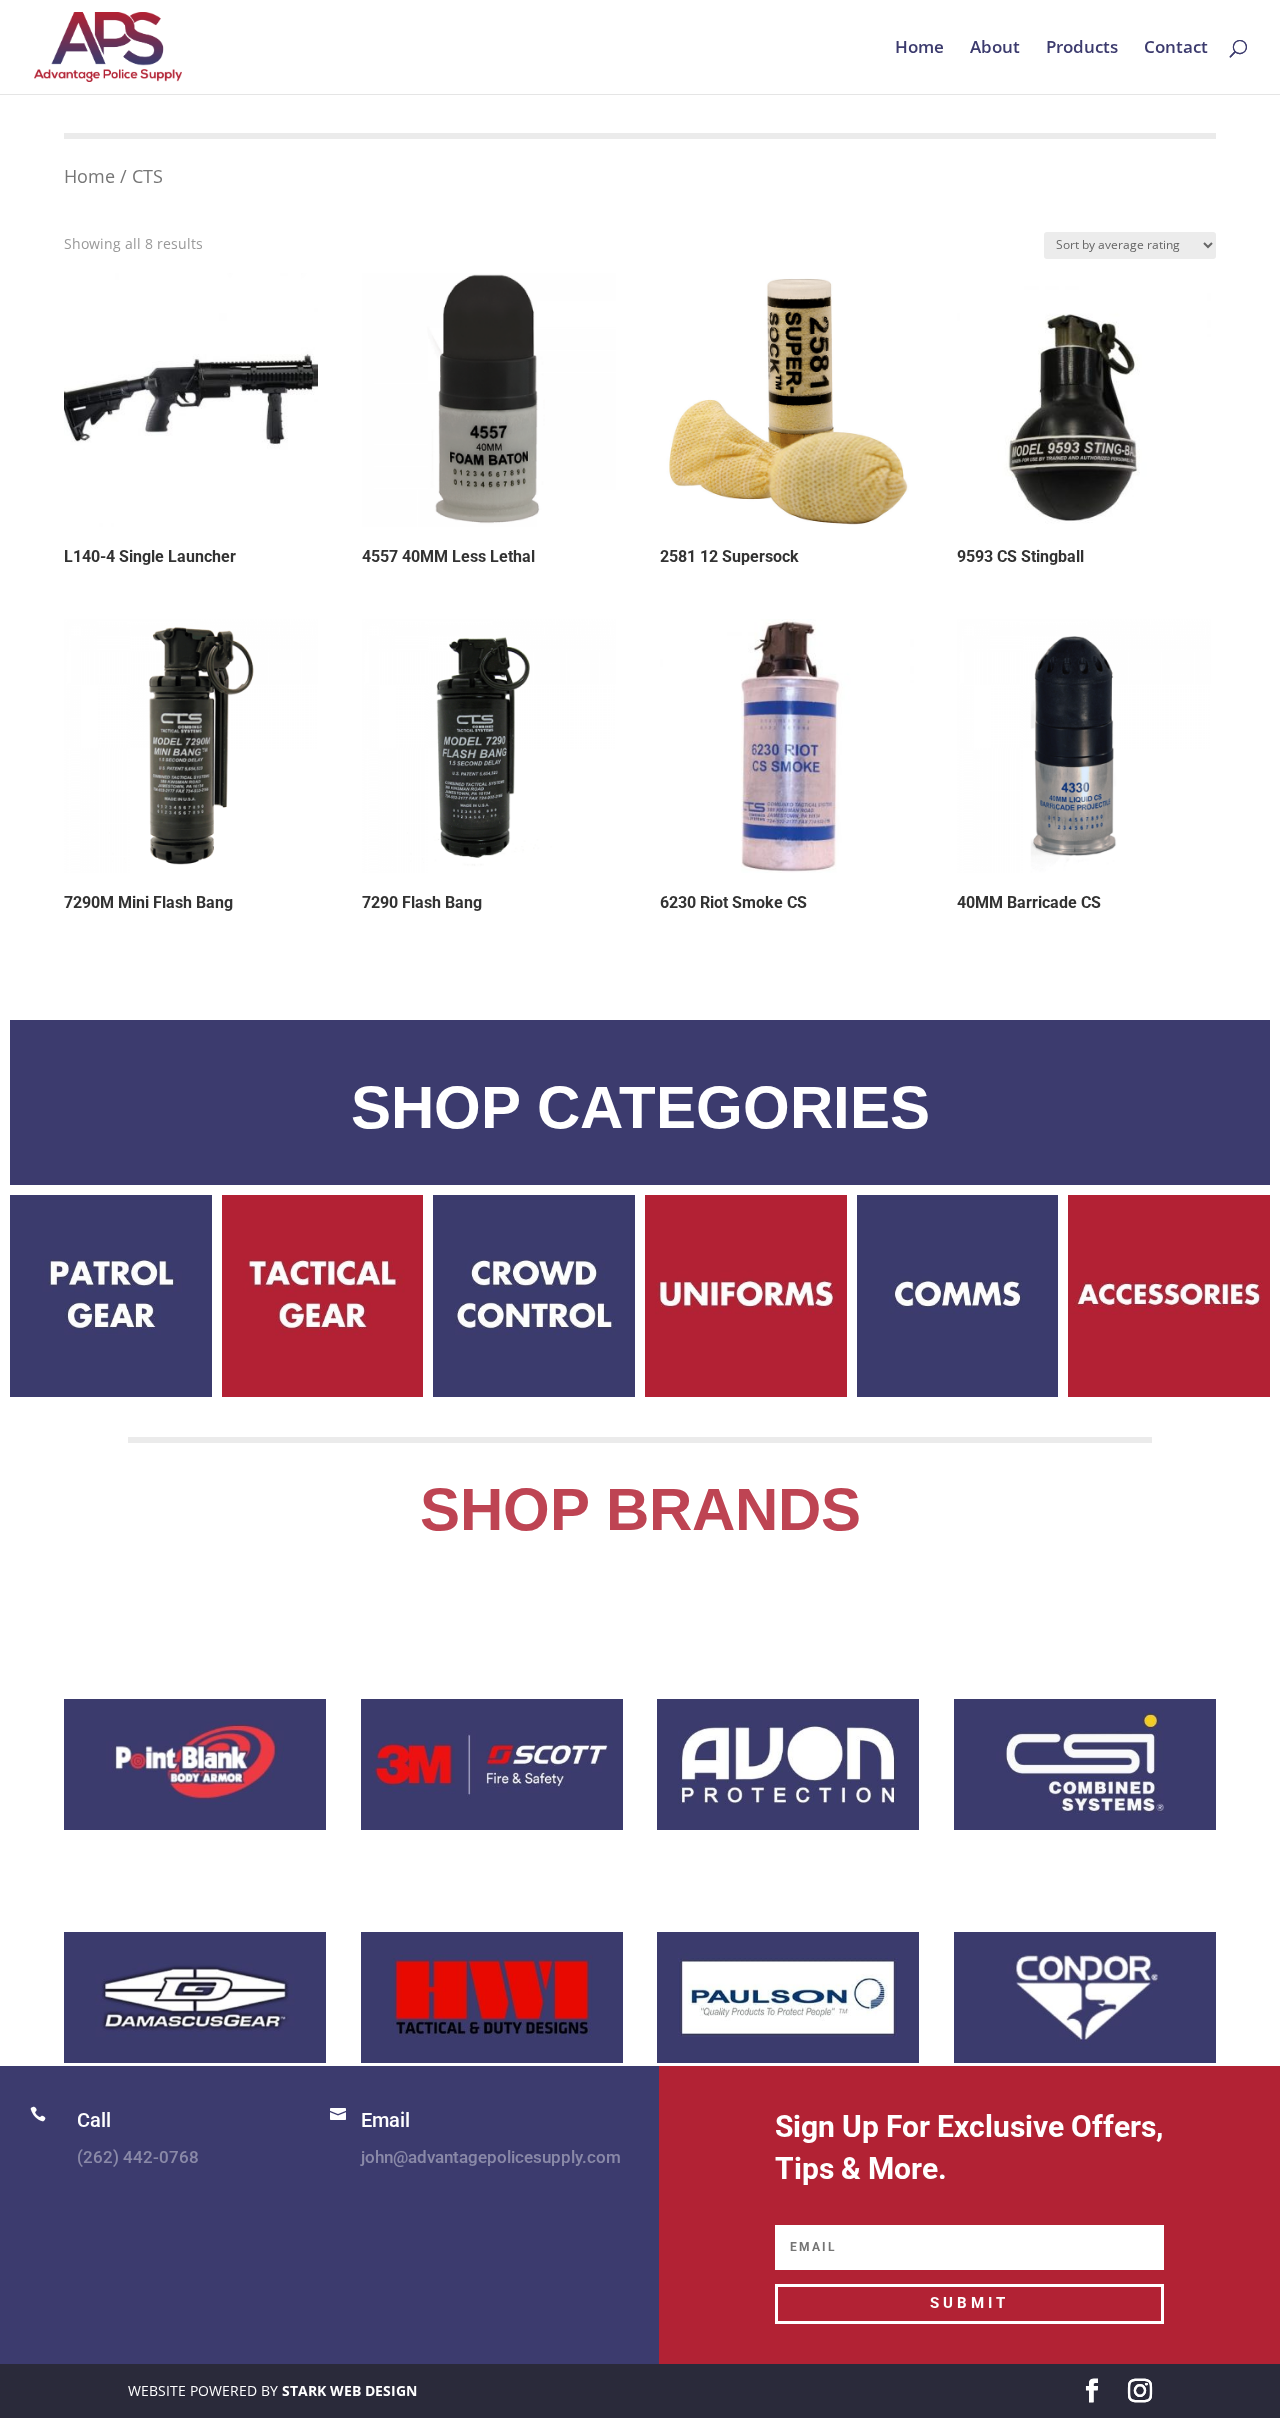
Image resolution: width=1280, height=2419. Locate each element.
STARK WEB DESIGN (349, 2390)
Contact (1176, 49)
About (995, 49)
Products (1082, 49)
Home (919, 49)
